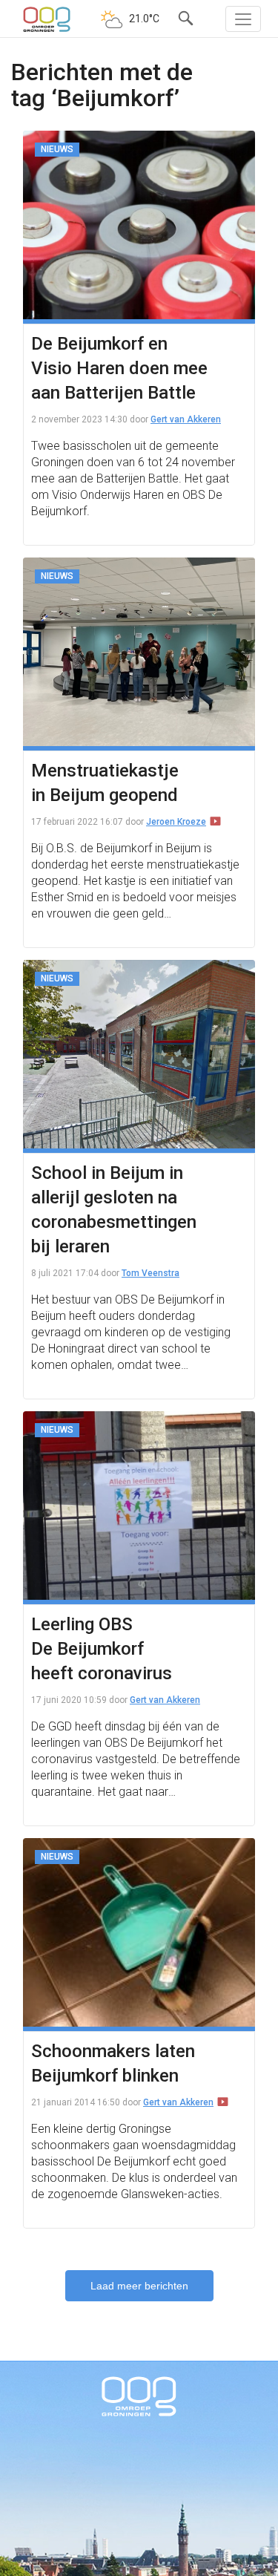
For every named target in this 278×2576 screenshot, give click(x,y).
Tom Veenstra (150, 1273)
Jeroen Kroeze (176, 822)
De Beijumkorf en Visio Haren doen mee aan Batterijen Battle (119, 368)
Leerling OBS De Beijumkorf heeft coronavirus (102, 1649)
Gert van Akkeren (186, 419)
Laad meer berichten (139, 2286)
